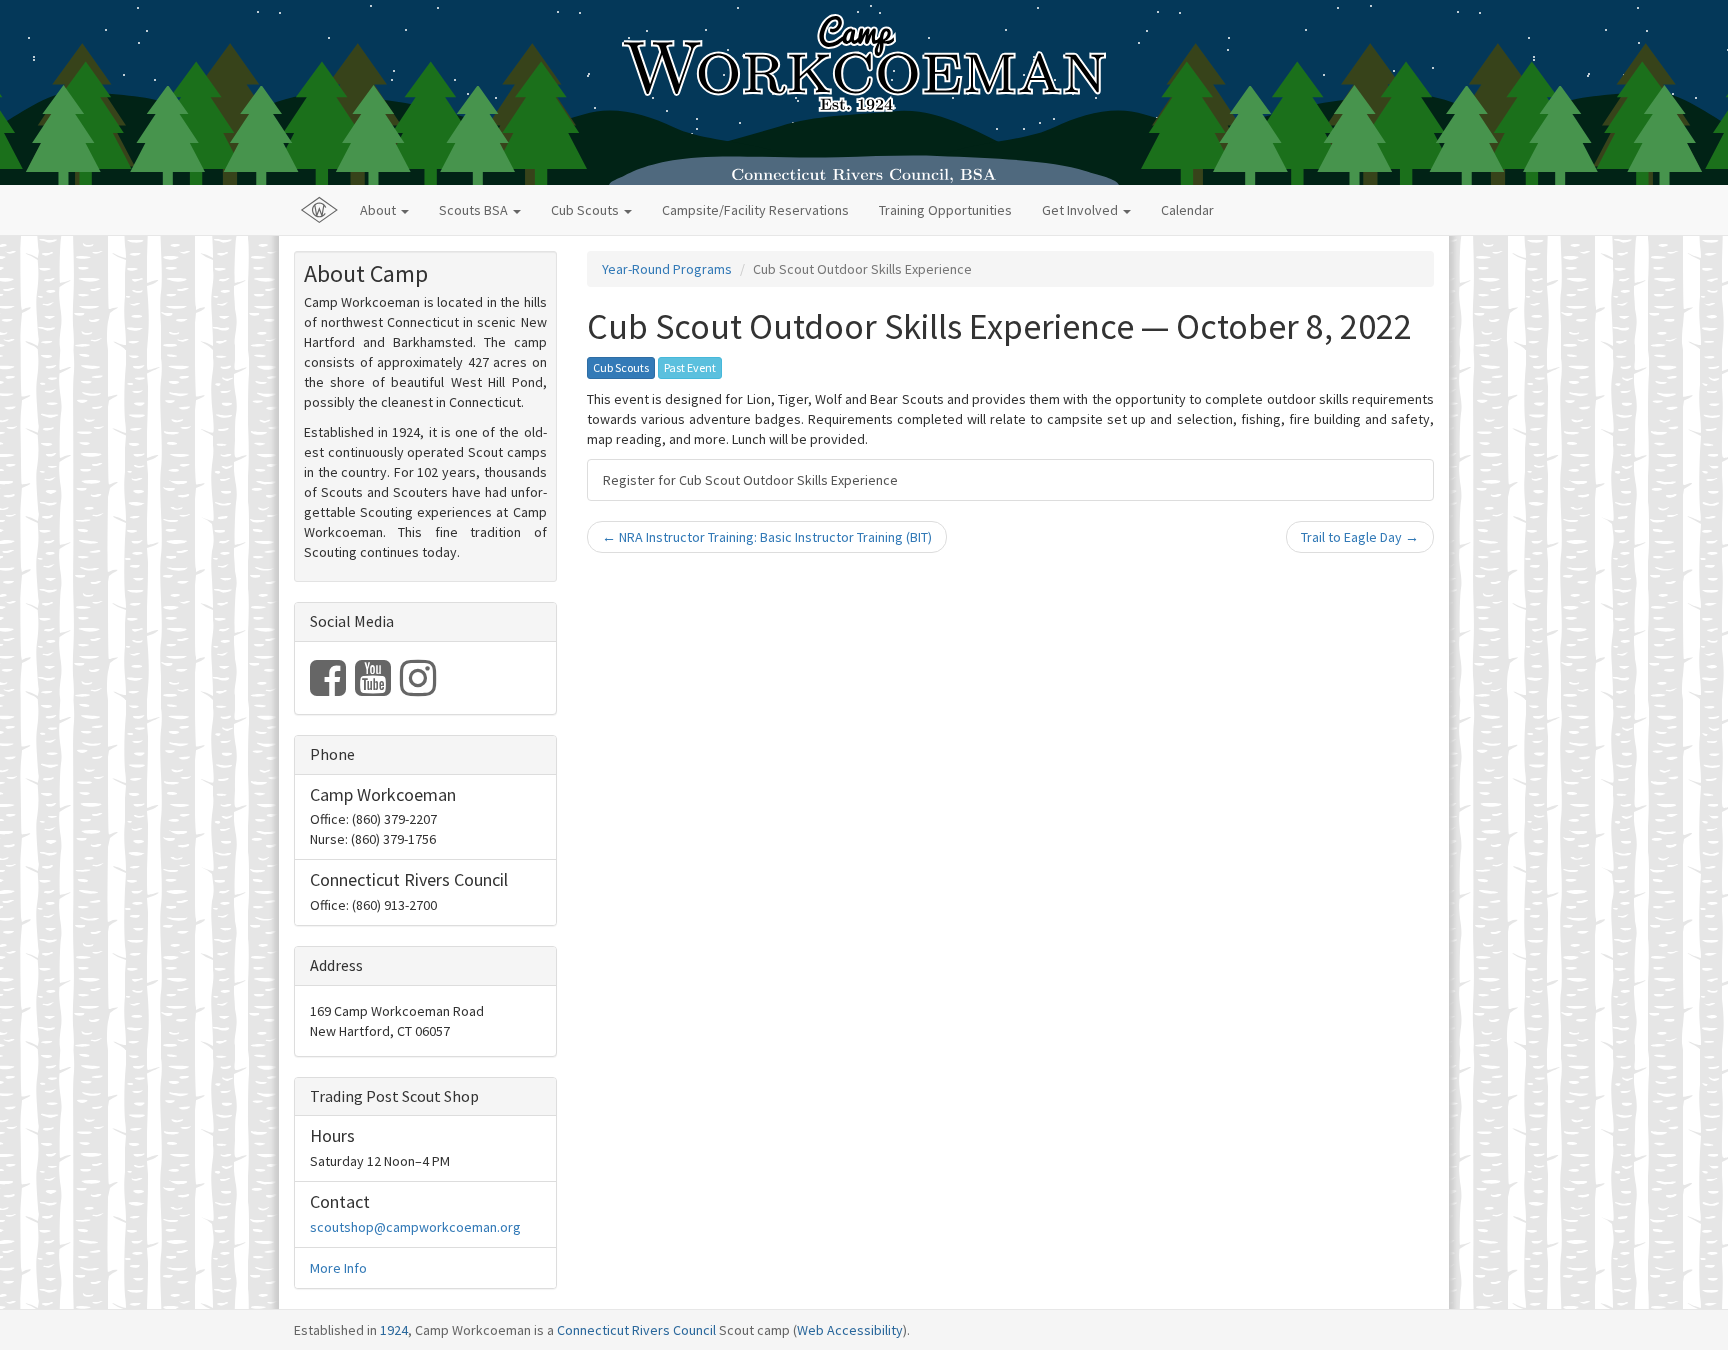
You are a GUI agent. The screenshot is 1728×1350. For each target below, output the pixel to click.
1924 (394, 1330)
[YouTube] (374, 688)
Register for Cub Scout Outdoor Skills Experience (750, 480)
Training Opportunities (945, 210)
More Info (338, 1268)
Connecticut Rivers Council (636, 1330)
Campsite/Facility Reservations (755, 210)
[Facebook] (329, 688)
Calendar (1187, 210)
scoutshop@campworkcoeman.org (415, 1227)
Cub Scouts (621, 367)
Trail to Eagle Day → (1360, 537)
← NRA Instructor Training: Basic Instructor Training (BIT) (767, 537)
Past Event (690, 367)
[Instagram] (418, 688)
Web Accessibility (850, 1330)
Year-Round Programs (667, 269)
